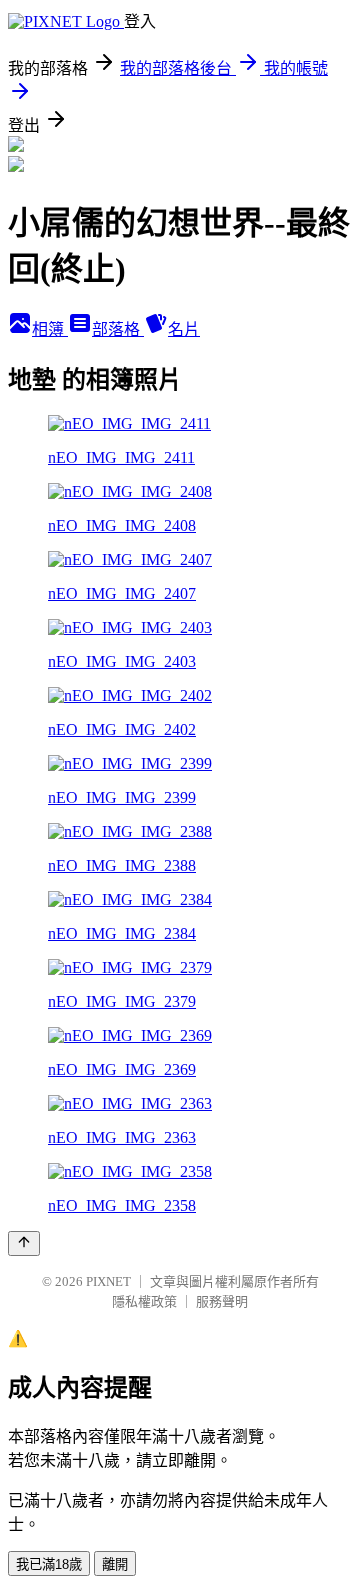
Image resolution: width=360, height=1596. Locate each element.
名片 (184, 329)
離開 (115, 1564)
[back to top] (24, 1243)
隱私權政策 (144, 1301)
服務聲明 (222, 1301)
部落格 (118, 329)
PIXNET (108, 1281)
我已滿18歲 (49, 1564)
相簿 (50, 329)
